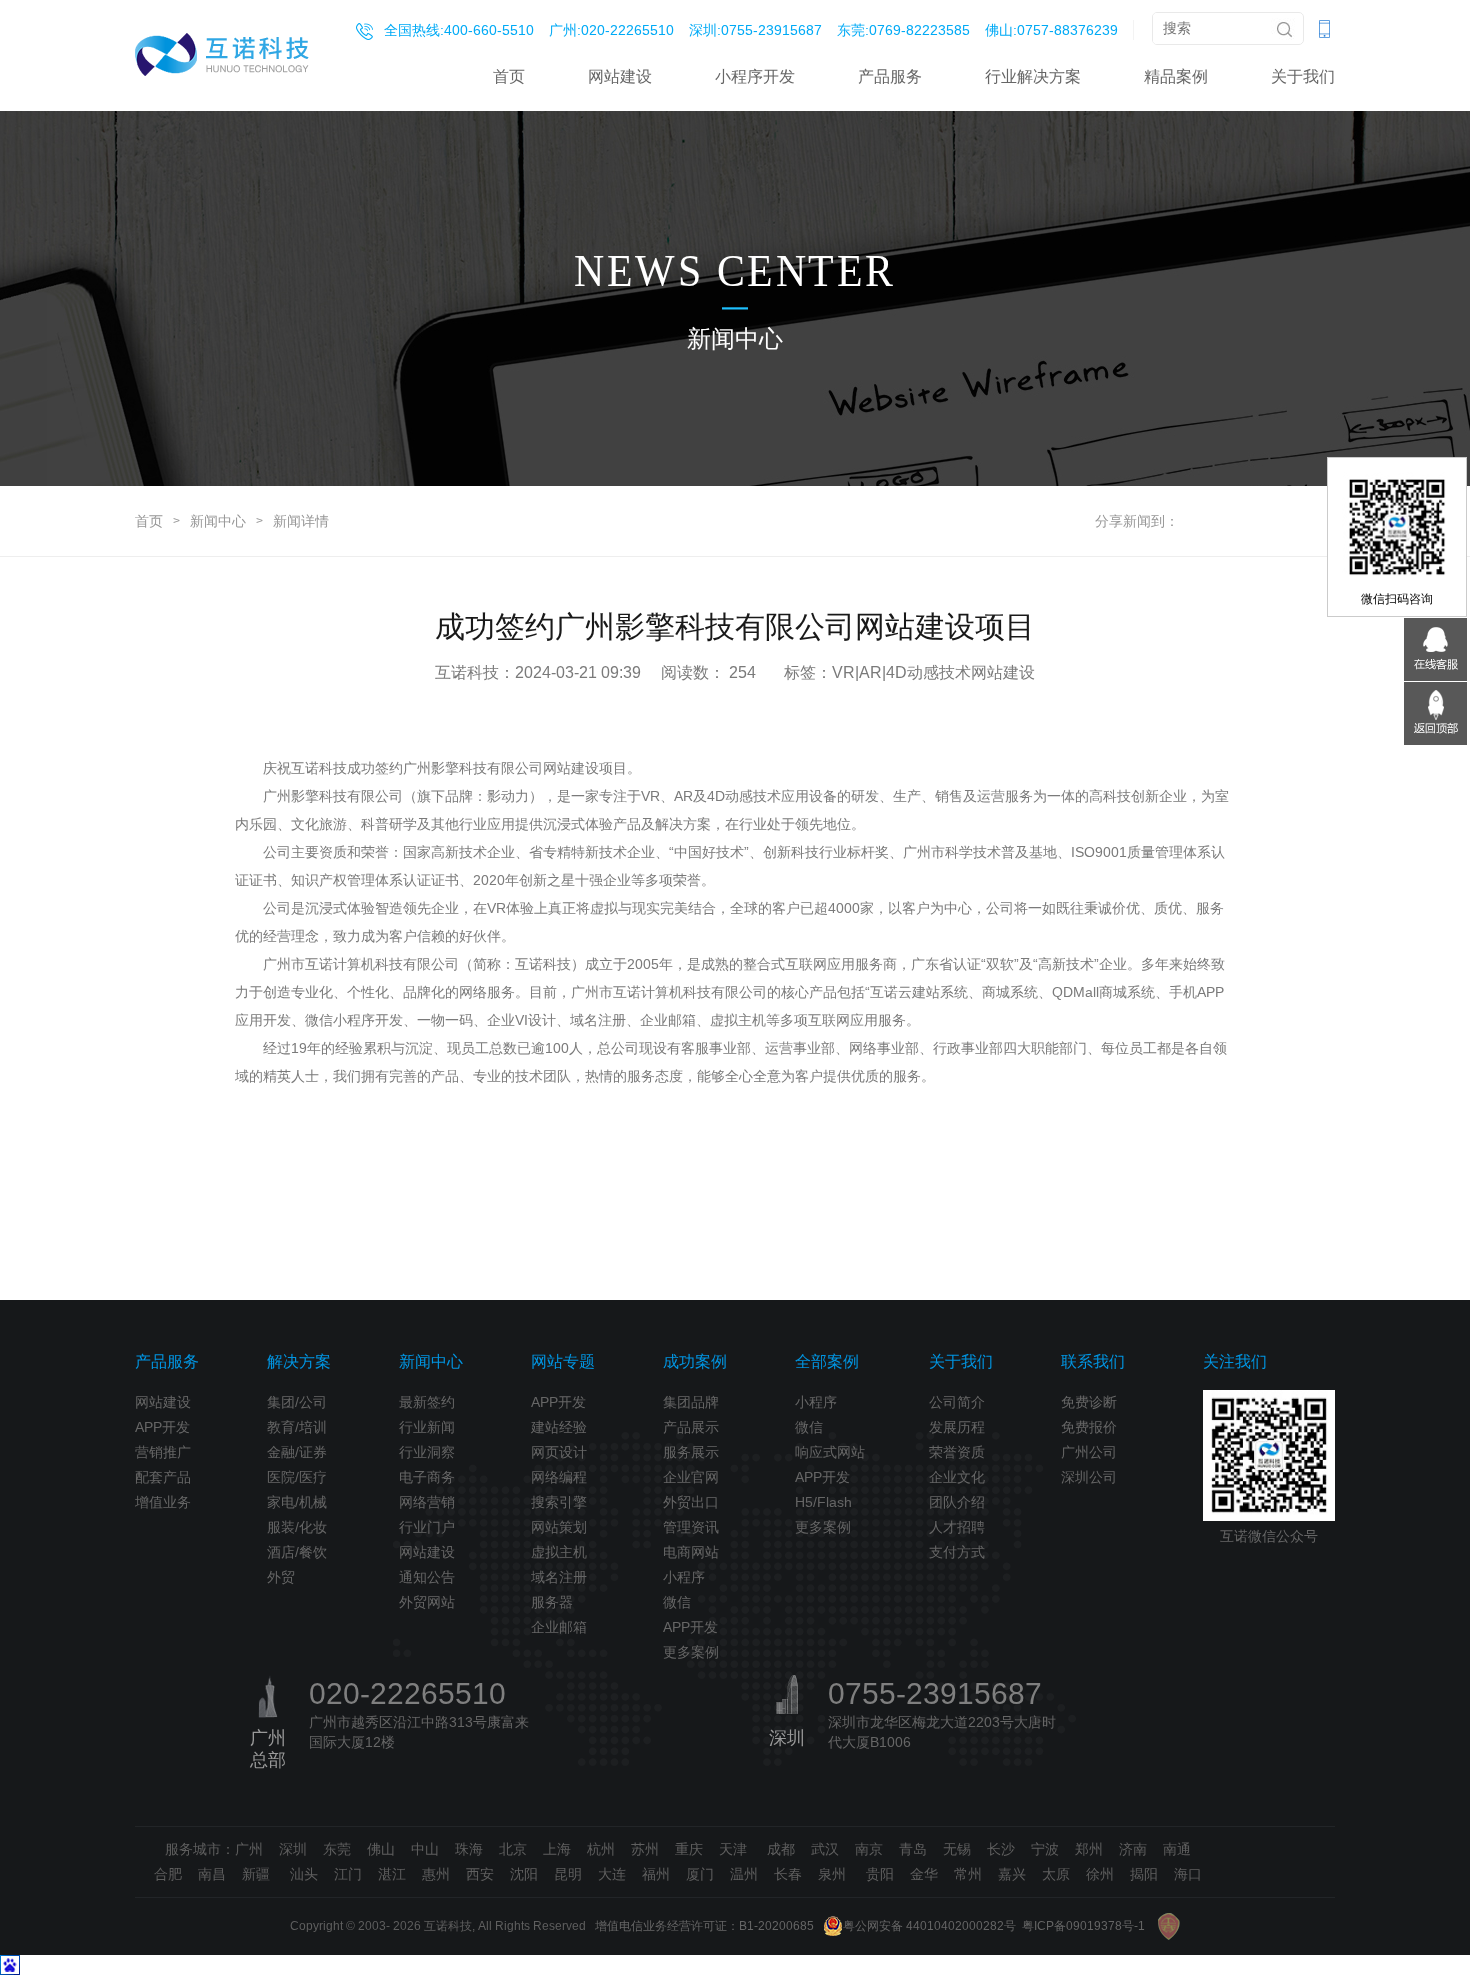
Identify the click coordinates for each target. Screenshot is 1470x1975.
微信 (677, 1602)
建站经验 (559, 1427)
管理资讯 (691, 1527)
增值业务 (163, 1502)
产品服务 (890, 76)
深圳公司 (1089, 1477)
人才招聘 (957, 1527)
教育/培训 (297, 1427)
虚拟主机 (559, 1552)
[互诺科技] (222, 54)
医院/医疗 (297, 1477)
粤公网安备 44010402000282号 (929, 1926)
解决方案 (299, 1361)
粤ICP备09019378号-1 (1083, 1926)
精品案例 (1176, 76)
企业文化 (957, 1477)
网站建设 (620, 76)
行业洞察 (427, 1452)
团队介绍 (957, 1502)
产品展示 (691, 1427)
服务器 (552, 1602)
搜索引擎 (559, 1502)
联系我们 (1093, 1361)
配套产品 (163, 1477)
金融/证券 (297, 1452)
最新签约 (427, 1402)
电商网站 (691, 1552)
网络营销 (427, 1502)
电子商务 (427, 1477)
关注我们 (1235, 1361)
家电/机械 (297, 1502)
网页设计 (559, 1452)
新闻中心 (218, 521)
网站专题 (563, 1361)
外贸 (281, 1577)
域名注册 (559, 1577)
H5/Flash (823, 1502)
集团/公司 (297, 1402)
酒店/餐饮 (297, 1552)
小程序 (684, 1577)
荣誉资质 (957, 1452)
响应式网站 (830, 1452)
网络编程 (559, 1477)
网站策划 (559, 1527)
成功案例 (695, 1361)
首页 (509, 76)
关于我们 (1303, 76)
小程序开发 (755, 76)
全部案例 (827, 1361)
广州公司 (1089, 1452)
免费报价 (1089, 1427)
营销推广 (163, 1452)
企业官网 (691, 1477)
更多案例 (691, 1652)
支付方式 (957, 1552)
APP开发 (162, 1427)
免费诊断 (1089, 1402)
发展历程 (957, 1427)
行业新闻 (427, 1427)
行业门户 (427, 1527)
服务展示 (691, 1452)
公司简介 (957, 1402)
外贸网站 (427, 1602)
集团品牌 (691, 1402)
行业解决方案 (1033, 76)
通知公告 (427, 1577)
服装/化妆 (297, 1527)
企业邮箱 (559, 1627)
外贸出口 (691, 1502)
